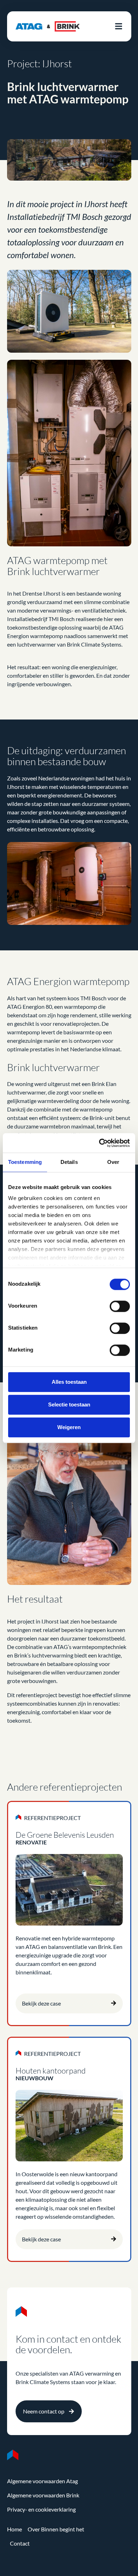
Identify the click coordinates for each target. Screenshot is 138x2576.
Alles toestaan (69, 1382)
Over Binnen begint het (56, 2529)
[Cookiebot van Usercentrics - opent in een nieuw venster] (99, 1143)
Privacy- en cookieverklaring (41, 2509)
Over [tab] (113, 1162)
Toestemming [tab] (25, 1162)
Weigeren (69, 1427)
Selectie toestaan (69, 1404)
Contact (20, 2543)
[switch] (120, 1306)
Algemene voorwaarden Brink (43, 2495)
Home (15, 2529)
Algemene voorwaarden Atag (42, 2481)
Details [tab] (69, 1162)
